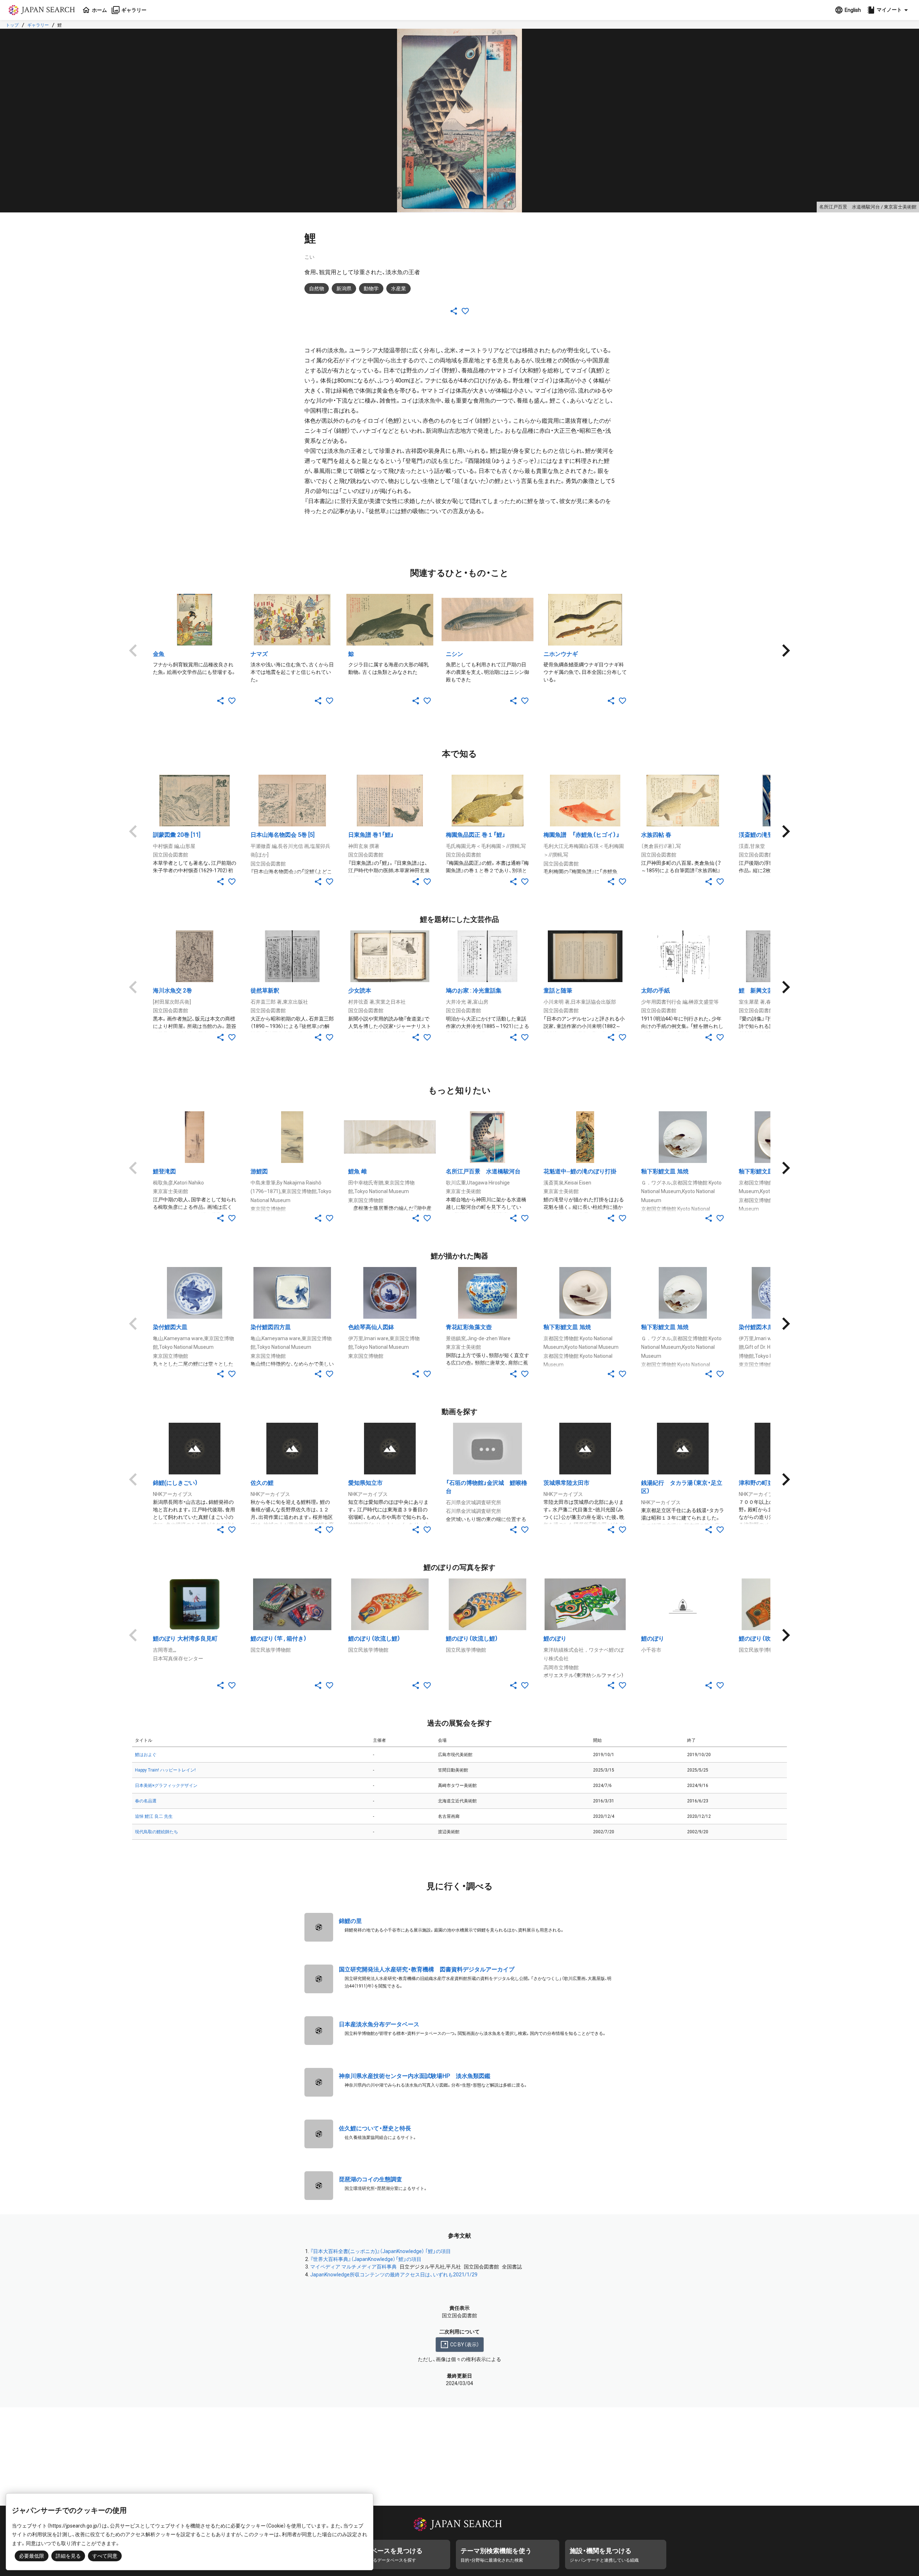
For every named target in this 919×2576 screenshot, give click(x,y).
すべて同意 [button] (105, 2556)
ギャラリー (38, 25)
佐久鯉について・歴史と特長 (375, 2128)
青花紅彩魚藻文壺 (469, 1327)
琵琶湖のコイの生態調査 (370, 2179)
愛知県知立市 (365, 1483)
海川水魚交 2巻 (172, 991)
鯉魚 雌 (358, 1171)
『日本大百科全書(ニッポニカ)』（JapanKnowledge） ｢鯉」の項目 (381, 2251)
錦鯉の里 (350, 1921)
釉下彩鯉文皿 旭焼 (665, 1171)
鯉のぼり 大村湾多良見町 (185, 1639)
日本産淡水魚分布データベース (379, 2024)
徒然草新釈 (265, 991)
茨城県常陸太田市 (566, 1483)
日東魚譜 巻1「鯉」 (371, 835)
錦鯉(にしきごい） (176, 1483)
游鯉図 (259, 1171)
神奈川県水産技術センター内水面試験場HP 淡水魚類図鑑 (415, 2076)
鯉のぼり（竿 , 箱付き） (279, 1639)
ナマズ (259, 654)
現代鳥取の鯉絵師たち (157, 1832)
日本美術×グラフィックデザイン (166, 1786)
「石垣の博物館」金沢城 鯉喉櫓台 (486, 1487)
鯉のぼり (555, 1639)
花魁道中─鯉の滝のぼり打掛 (580, 1171)
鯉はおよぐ (146, 1755)
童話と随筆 (558, 991)
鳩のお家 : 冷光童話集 (474, 991)
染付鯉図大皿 (170, 1327)
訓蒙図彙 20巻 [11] (177, 835)
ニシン (454, 654)
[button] (888, 10)
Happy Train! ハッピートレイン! (165, 1770)
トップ (12, 25)
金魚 (159, 654)
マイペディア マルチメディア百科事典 (353, 2267)
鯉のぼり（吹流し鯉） (374, 1639)
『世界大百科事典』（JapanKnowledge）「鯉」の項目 (366, 2259)
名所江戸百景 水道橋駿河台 (483, 1171)
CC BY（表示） (465, 2345)
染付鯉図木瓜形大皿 (765, 1327)
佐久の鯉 (262, 1483)
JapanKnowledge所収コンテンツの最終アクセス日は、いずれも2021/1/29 (394, 2275)
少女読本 (360, 991)
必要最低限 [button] (32, 2556)
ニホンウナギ (561, 654)
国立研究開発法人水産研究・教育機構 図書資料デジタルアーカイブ (427, 1969)
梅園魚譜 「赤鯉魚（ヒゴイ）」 (582, 835)
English (853, 10)
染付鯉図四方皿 (271, 1327)
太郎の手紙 (656, 991)
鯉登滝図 (164, 1171)
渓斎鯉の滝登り (759, 835)
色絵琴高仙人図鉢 (371, 1327)
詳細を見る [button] (68, 2556)
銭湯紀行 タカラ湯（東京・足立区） (682, 1487)
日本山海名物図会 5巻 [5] (283, 835)
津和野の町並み (759, 1483)
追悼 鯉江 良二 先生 (154, 1816)
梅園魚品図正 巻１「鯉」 (476, 835)
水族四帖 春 (656, 835)
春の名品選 (146, 1801)
